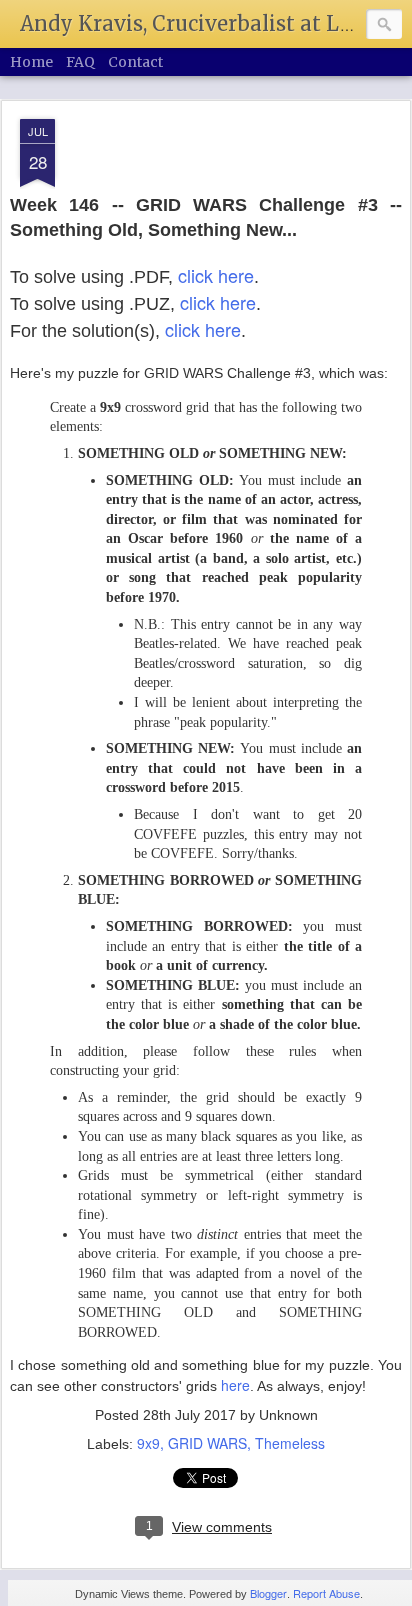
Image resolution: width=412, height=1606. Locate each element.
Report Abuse (326, 1593)
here (235, 1385)
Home (31, 62)
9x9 (148, 1443)
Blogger (268, 1593)
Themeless (290, 1443)
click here (216, 275)
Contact (135, 62)
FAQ (80, 62)
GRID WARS (207, 1443)
